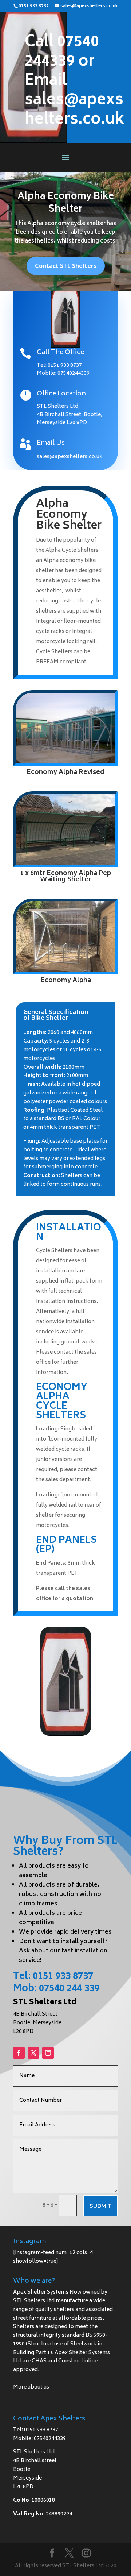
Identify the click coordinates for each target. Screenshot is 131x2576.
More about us (31, 2387)
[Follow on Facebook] (19, 2053)
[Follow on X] (33, 2053)
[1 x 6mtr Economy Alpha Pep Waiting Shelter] (65, 863)
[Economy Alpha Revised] (65, 762)
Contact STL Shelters (66, 266)
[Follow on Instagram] (48, 2053)
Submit (101, 2206)
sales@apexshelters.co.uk (70, 457)
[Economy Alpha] (65, 970)
